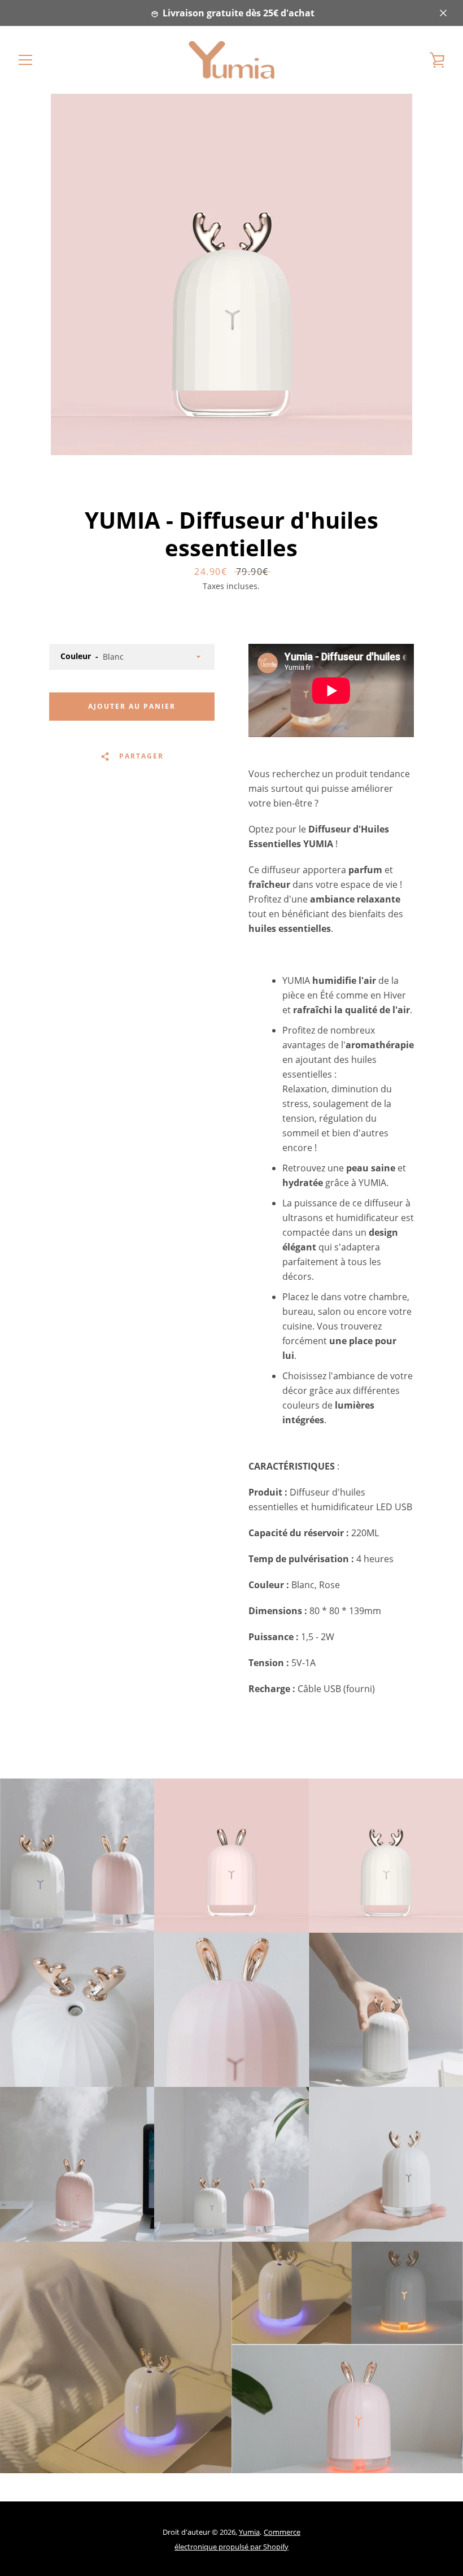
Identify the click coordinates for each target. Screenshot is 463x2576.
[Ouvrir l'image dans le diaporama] (231, 274)
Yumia (249, 2532)
